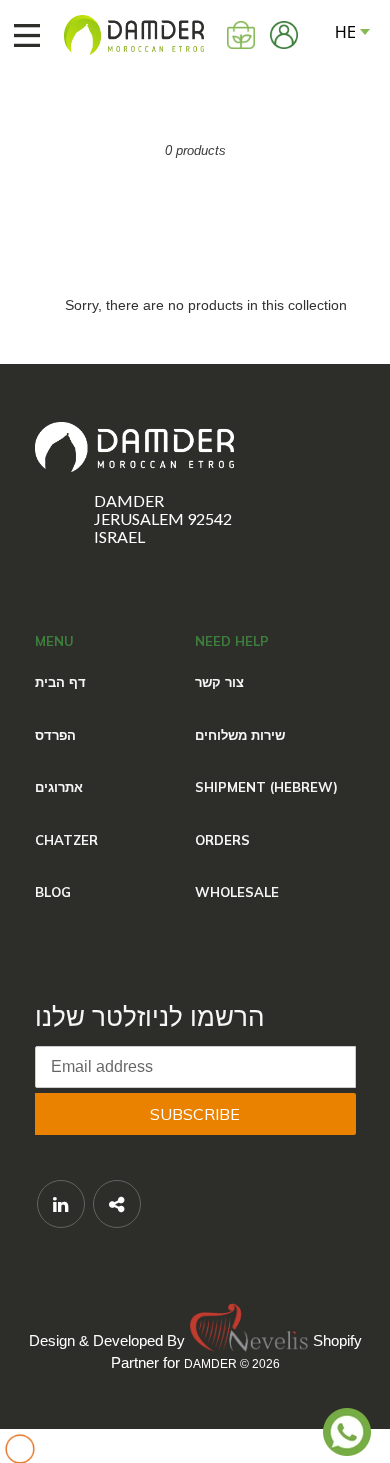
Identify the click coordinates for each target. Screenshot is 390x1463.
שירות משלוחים (240, 735)
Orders (222, 840)
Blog (53, 892)
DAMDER (210, 1364)
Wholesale (237, 892)
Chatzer (66, 840)
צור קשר (219, 682)
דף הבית (60, 682)
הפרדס (55, 735)
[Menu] (17, 35)
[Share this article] (117, 1204)
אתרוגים (59, 787)
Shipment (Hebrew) (266, 787)
